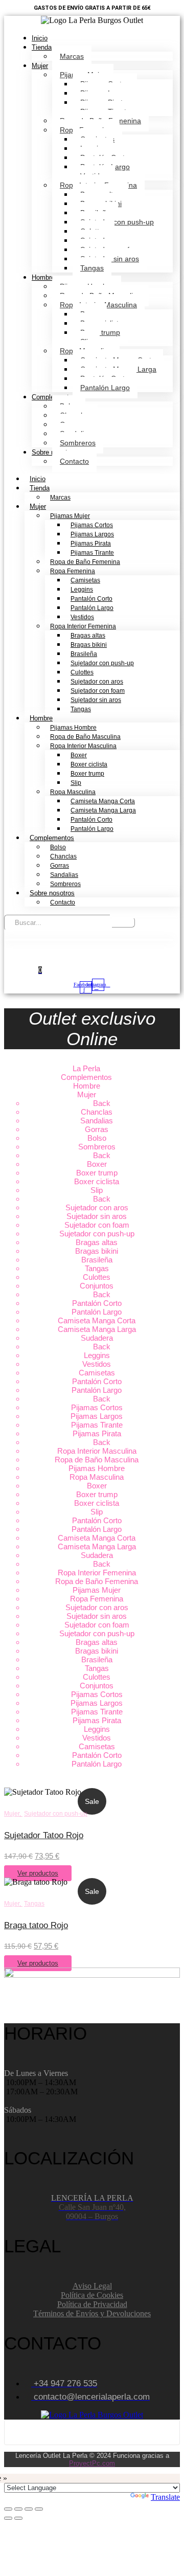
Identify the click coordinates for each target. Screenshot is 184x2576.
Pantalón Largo (105, 388)
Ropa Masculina (73, 792)
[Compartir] (29, 2509)
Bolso (58, 847)
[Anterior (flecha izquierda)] (8, 2518)
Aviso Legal (92, 2286)
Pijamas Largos (92, 534)
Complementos (52, 838)
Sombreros (78, 443)
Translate (165, 2497)
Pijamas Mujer (70, 516)
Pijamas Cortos (92, 525)
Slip (76, 783)
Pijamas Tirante (92, 553)
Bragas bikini (89, 645)
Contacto (74, 461)
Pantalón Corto (91, 599)
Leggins (82, 590)
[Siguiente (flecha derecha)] (18, 2518)
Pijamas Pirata (91, 544)
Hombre (43, 277)
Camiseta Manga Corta (103, 801)
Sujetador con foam (98, 691)
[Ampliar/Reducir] (8, 2509)
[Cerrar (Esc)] (39, 2509)
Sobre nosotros (52, 893)
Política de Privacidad (92, 2304)
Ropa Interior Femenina (83, 626)
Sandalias (64, 875)
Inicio (40, 38)
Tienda (42, 47)
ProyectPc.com (92, 2463)
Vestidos (82, 617)
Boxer (79, 755)
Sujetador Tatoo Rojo (44, 1835)
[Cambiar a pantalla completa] (18, 2509)
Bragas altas (88, 636)
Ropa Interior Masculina (83, 746)
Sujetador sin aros (96, 700)
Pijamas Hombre (73, 728)
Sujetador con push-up (117, 222)
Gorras (60, 866)
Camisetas (85, 580)
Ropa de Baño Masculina (85, 737)
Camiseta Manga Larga (103, 810)
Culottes (82, 672)
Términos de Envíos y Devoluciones (92, 2313)
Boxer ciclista (89, 764)
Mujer (40, 66)
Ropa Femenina (73, 571)
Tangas (92, 268)
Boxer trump (100, 332)
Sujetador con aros (97, 682)
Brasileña (84, 654)
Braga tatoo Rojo (36, 1925)
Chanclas (63, 856)
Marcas (72, 56)
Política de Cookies (92, 2295)
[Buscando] (123, 922)
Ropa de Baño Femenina (85, 562)
